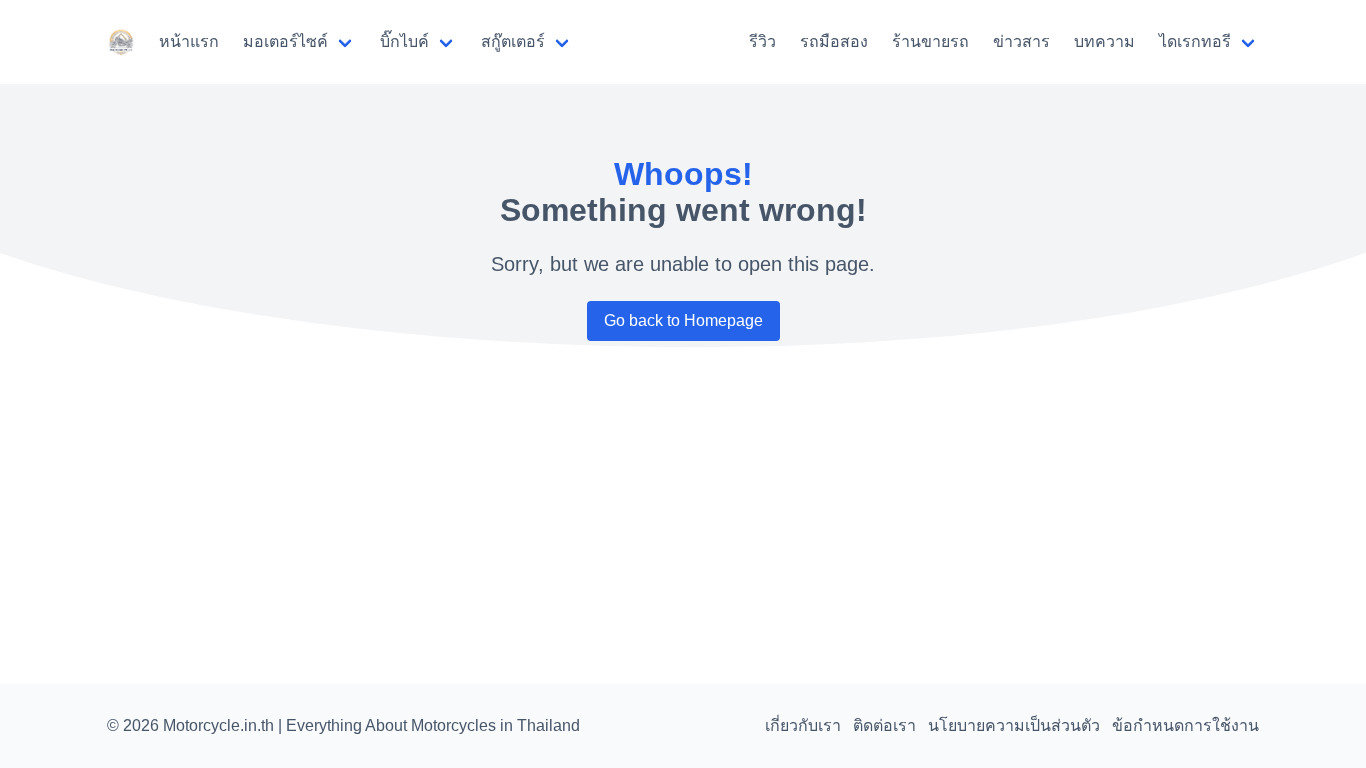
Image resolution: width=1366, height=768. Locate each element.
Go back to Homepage (683, 320)
